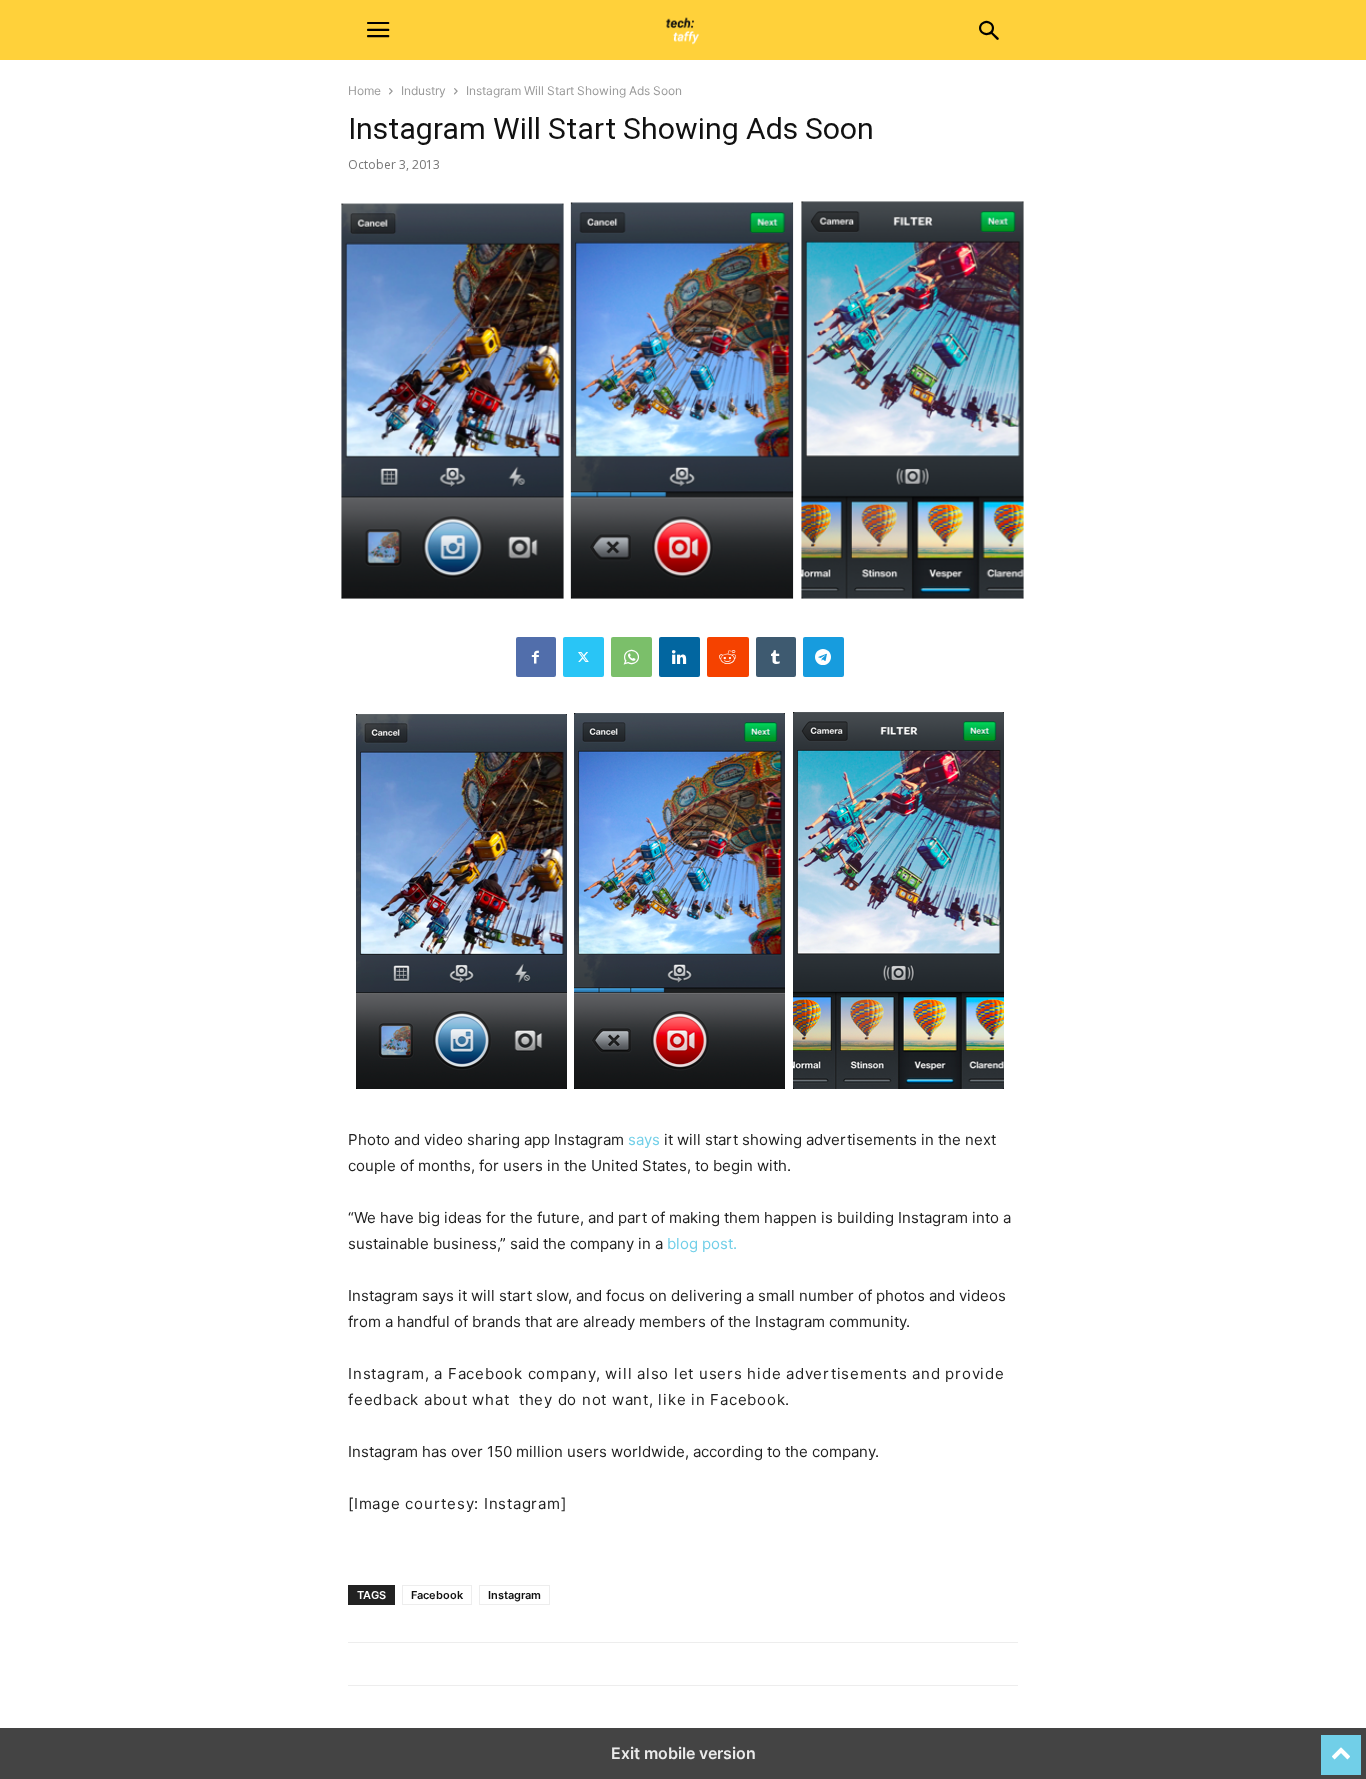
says (644, 1139)
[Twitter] (583, 657)
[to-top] (1341, 1746)
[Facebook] (536, 657)
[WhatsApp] (631, 657)
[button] (378, 30)
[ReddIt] (728, 657)
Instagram (514, 1595)
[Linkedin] (679, 657)
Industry (423, 90)
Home (364, 90)
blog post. (702, 1243)
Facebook (437, 1595)
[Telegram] (823, 657)
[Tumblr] (776, 657)
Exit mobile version (683, 1753)
